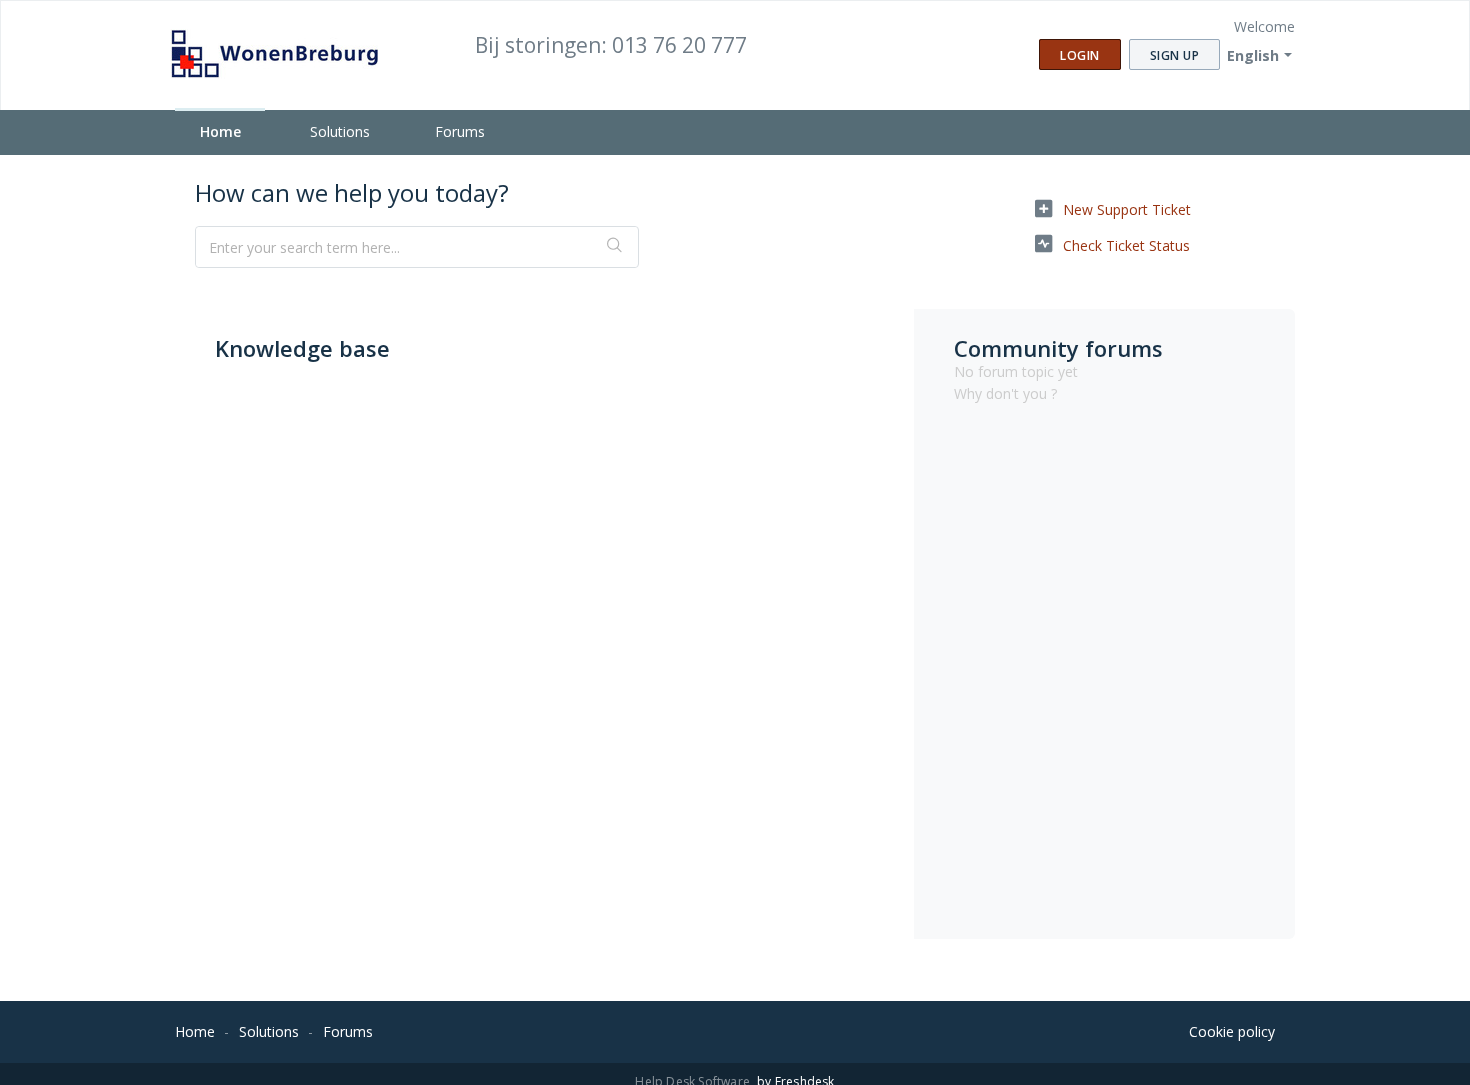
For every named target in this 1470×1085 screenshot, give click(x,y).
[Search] (615, 247)
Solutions (340, 131)
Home (220, 131)
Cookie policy (1232, 1031)
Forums (460, 131)
